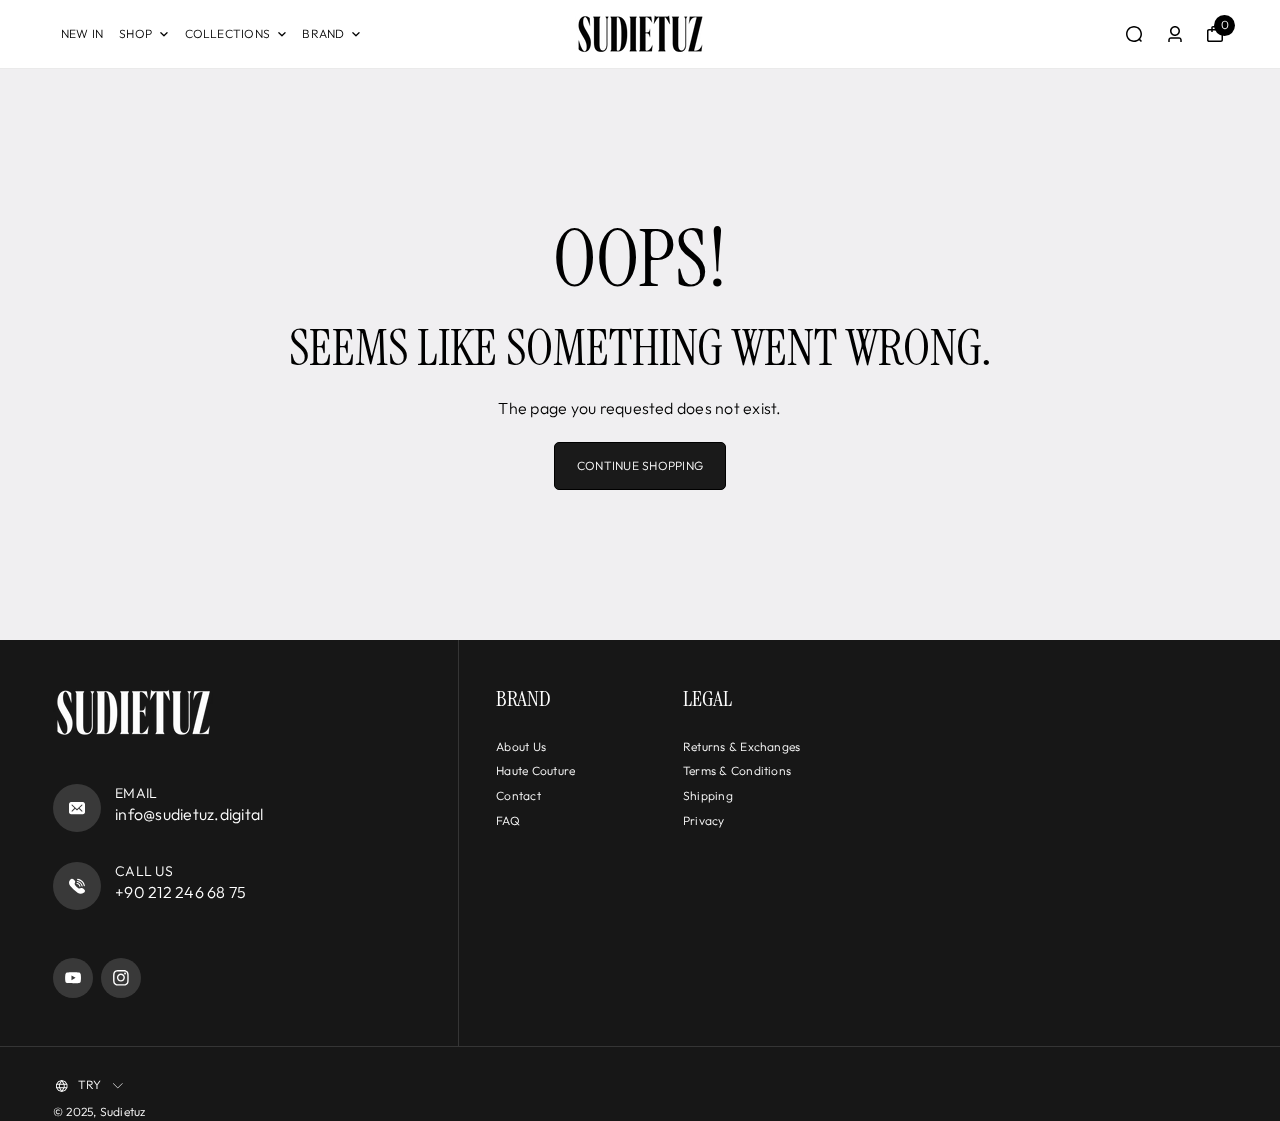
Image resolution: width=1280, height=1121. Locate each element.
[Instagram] (121, 978)
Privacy (704, 820)
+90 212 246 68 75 (180, 892)
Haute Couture (535, 770)
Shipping (708, 795)
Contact (518, 795)
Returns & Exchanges (742, 746)
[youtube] (73, 978)
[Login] (1175, 34)
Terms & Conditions (737, 770)
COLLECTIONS (228, 33)
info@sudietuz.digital (189, 814)
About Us (521, 746)
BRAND (323, 33)
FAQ (508, 820)
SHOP (135, 33)
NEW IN (82, 33)
